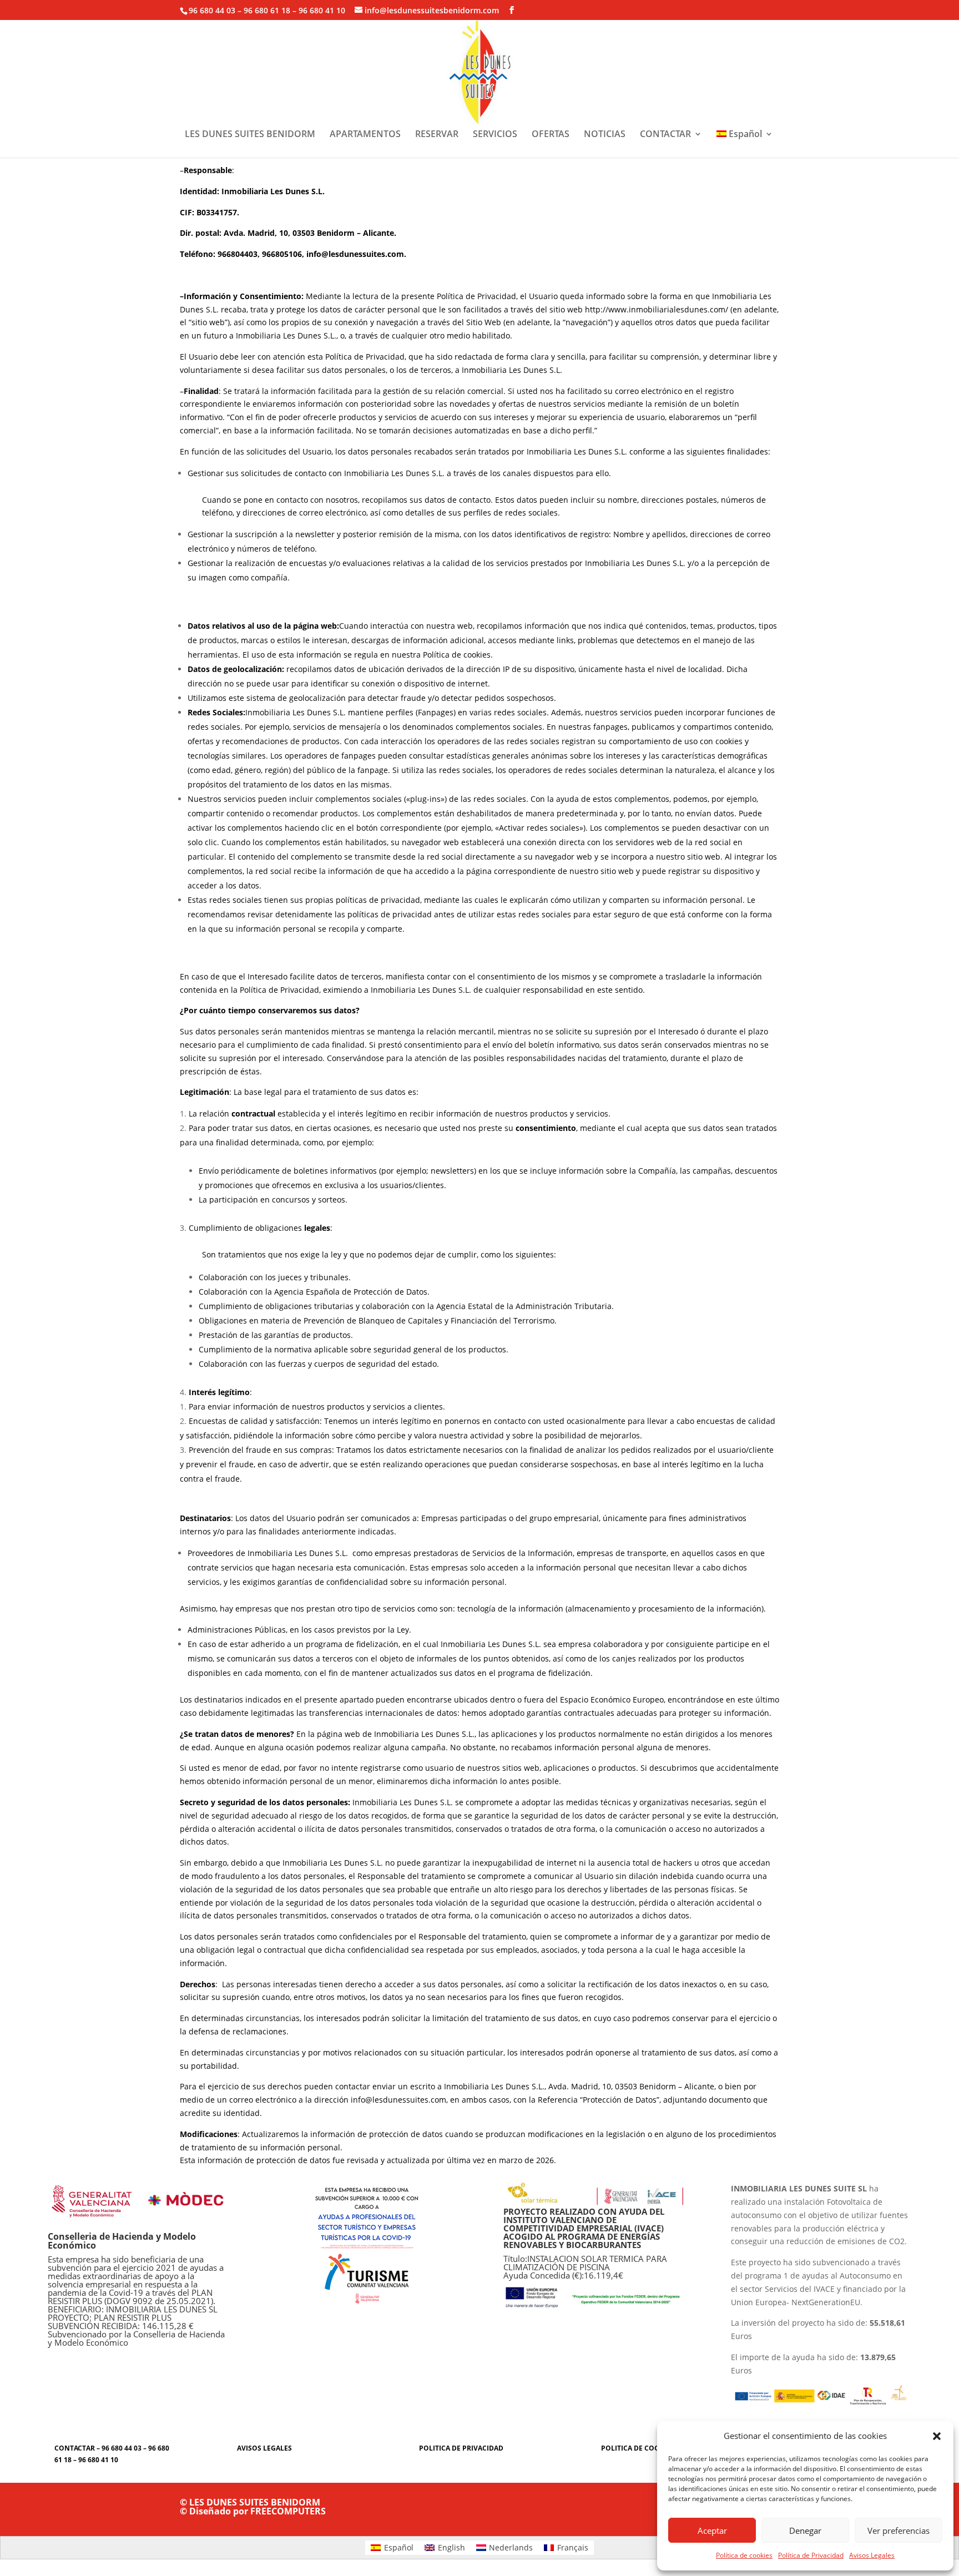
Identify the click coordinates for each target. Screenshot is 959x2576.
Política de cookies (744, 2555)
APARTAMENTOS (365, 135)
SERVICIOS (495, 135)
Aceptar (712, 2530)
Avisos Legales (872, 2555)
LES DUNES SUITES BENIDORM (250, 135)
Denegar (805, 2530)
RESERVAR (437, 135)
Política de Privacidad (811, 2555)
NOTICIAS (605, 135)
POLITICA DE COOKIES (638, 2448)
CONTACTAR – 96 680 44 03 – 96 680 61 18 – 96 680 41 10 (112, 2454)
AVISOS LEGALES (264, 2448)
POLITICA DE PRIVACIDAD (461, 2448)
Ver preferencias (899, 2530)
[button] (937, 2436)
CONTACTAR (665, 135)
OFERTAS (551, 135)
